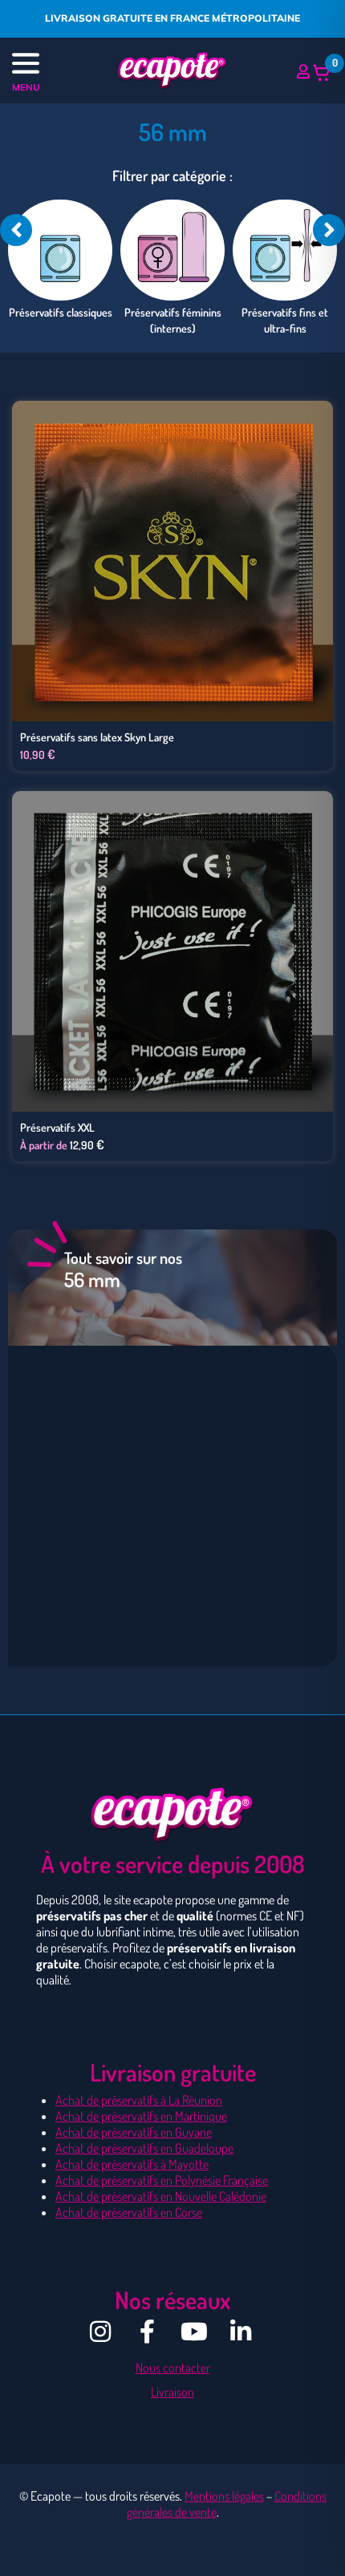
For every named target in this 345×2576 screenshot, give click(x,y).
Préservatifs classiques (61, 312)
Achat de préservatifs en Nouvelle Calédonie (161, 2196)
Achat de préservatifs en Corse (129, 2212)
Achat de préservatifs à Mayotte (132, 2164)
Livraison (172, 2392)
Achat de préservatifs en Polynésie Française (162, 2180)
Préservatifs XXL (57, 1127)
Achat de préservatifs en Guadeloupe (144, 2148)
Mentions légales (224, 2496)
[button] (52, 65)
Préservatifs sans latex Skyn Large (97, 737)
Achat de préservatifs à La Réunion (139, 2100)
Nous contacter (173, 2368)
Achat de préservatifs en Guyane (134, 2132)
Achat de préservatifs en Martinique (141, 2116)
